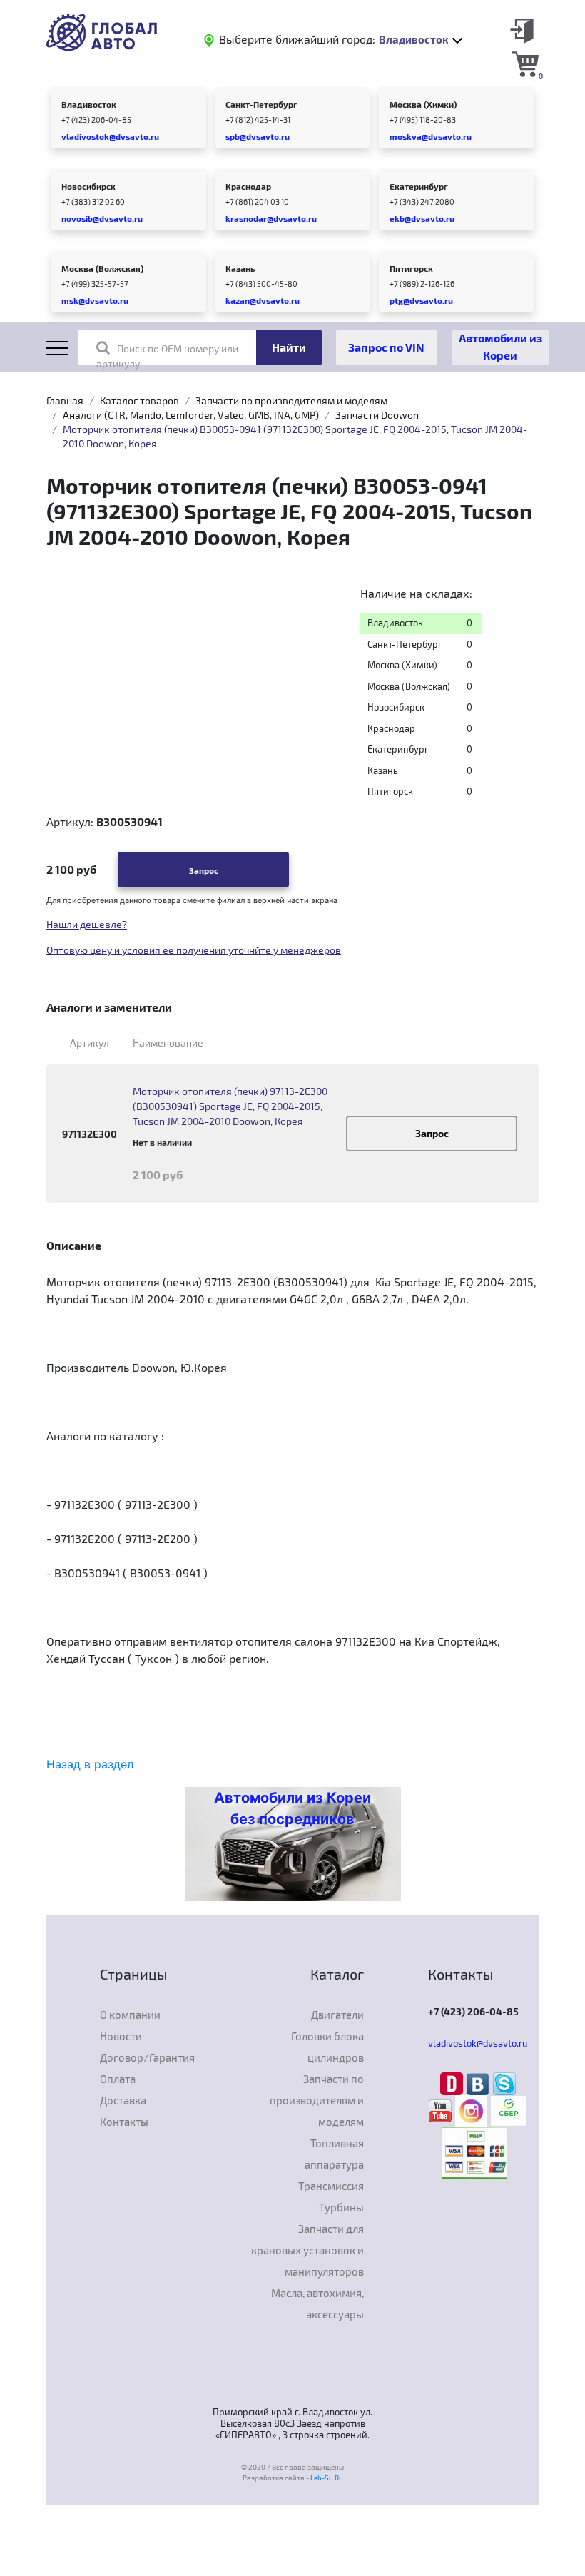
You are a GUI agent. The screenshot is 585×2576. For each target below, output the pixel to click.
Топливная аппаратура (334, 2154)
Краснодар (248, 186)
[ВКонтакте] (480, 2082)
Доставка (123, 2100)
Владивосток (89, 104)
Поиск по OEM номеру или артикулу (167, 356)
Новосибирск (88, 186)
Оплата (118, 2079)
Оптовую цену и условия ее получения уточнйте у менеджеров (194, 950)
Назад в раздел (90, 1764)
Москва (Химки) (423, 104)
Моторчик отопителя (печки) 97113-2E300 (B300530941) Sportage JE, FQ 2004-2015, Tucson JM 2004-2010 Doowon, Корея (230, 1106)
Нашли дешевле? (87, 924)
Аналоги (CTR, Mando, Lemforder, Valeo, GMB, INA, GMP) (191, 415)
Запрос (204, 870)
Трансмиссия (331, 2186)
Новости (121, 2036)
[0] (525, 63)
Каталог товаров (139, 401)
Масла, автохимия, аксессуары (317, 2303)
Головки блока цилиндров (327, 2047)
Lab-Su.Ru (327, 2478)
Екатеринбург (419, 186)
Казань (240, 268)
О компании (130, 2015)
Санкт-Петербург (261, 104)
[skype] (504, 2082)
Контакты (124, 2122)
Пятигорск (411, 268)
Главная (65, 401)
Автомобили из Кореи (500, 346)
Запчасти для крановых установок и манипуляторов (307, 2250)
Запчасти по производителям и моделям (291, 401)
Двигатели (337, 2015)
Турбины (341, 2207)
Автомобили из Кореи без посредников (292, 1808)
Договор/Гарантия (147, 2057)
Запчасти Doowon (377, 415)
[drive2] (453, 2082)
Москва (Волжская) (102, 268)
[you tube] (442, 2110)
